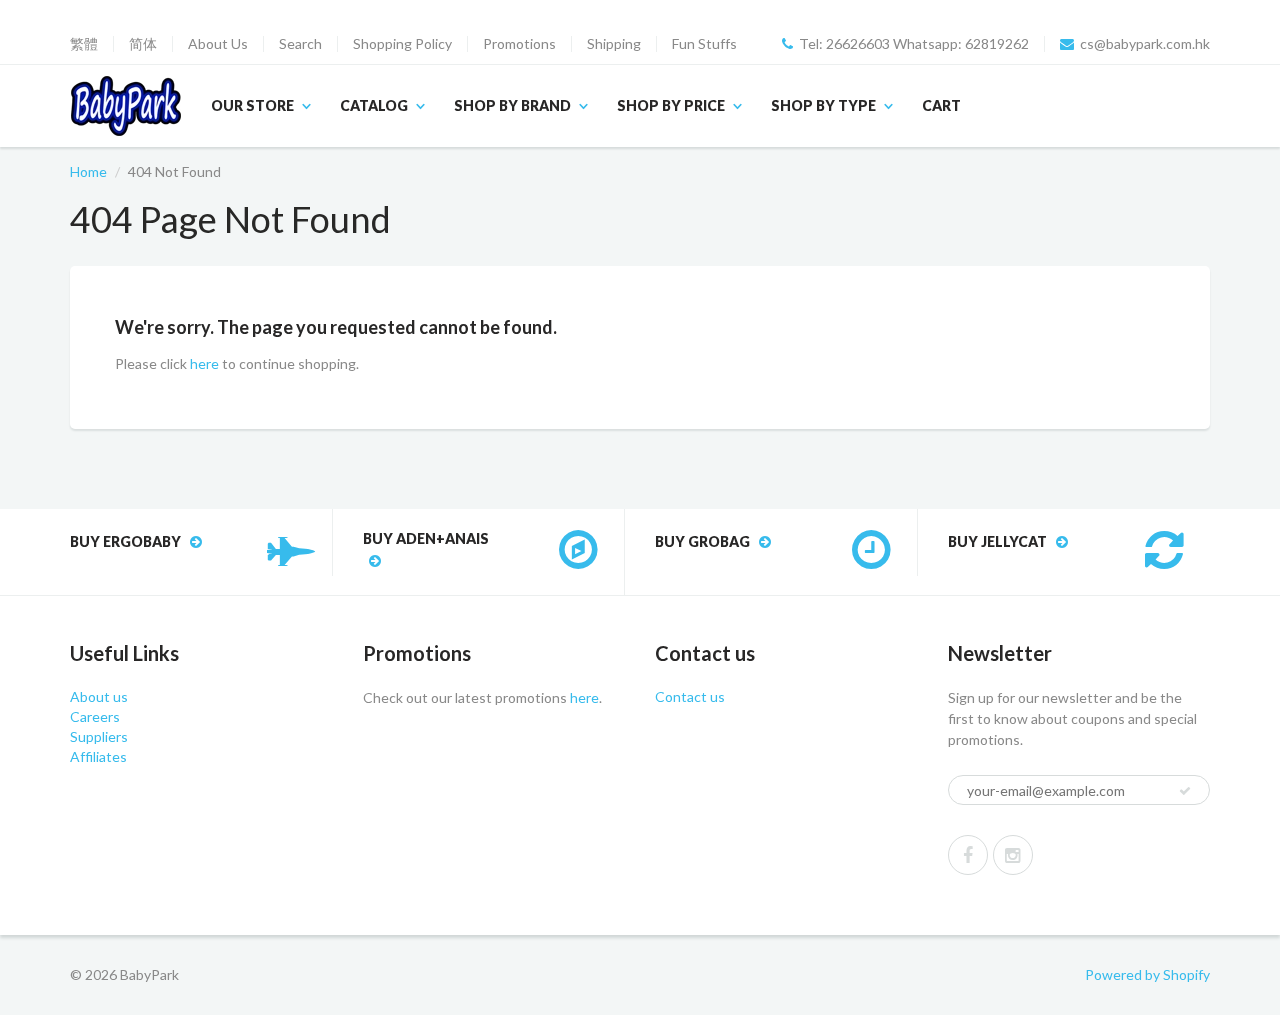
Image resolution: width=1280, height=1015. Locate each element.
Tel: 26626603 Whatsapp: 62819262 (914, 44)
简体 (143, 44)
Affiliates (98, 756)
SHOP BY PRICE (671, 105)
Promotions (519, 44)
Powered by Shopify (1147, 974)
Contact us (690, 696)
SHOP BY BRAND (512, 105)
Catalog (374, 105)
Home (88, 171)
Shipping (614, 44)
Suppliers (99, 736)
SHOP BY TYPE (823, 105)
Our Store (252, 105)
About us (99, 696)
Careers (95, 716)
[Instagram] (1013, 855)
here (204, 363)
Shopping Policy (402, 44)
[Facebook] (968, 855)
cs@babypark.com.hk (1145, 44)
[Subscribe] (1185, 791)
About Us (218, 44)
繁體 (84, 44)
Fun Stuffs (704, 44)
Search (300, 44)
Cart (941, 105)
